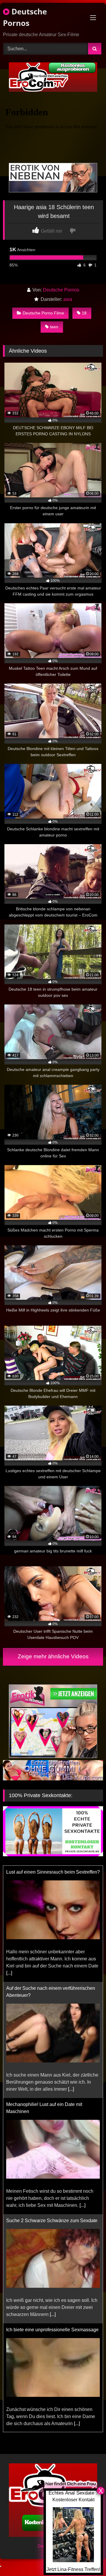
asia (68, 299)
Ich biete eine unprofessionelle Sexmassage (52, 2325)
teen (54, 327)
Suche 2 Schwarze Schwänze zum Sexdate (52, 2216)
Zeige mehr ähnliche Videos (53, 1656)
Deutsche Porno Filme (43, 313)
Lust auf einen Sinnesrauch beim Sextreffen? (53, 1867)
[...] (9, 1968)
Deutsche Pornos (25, 17)
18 (84, 313)
